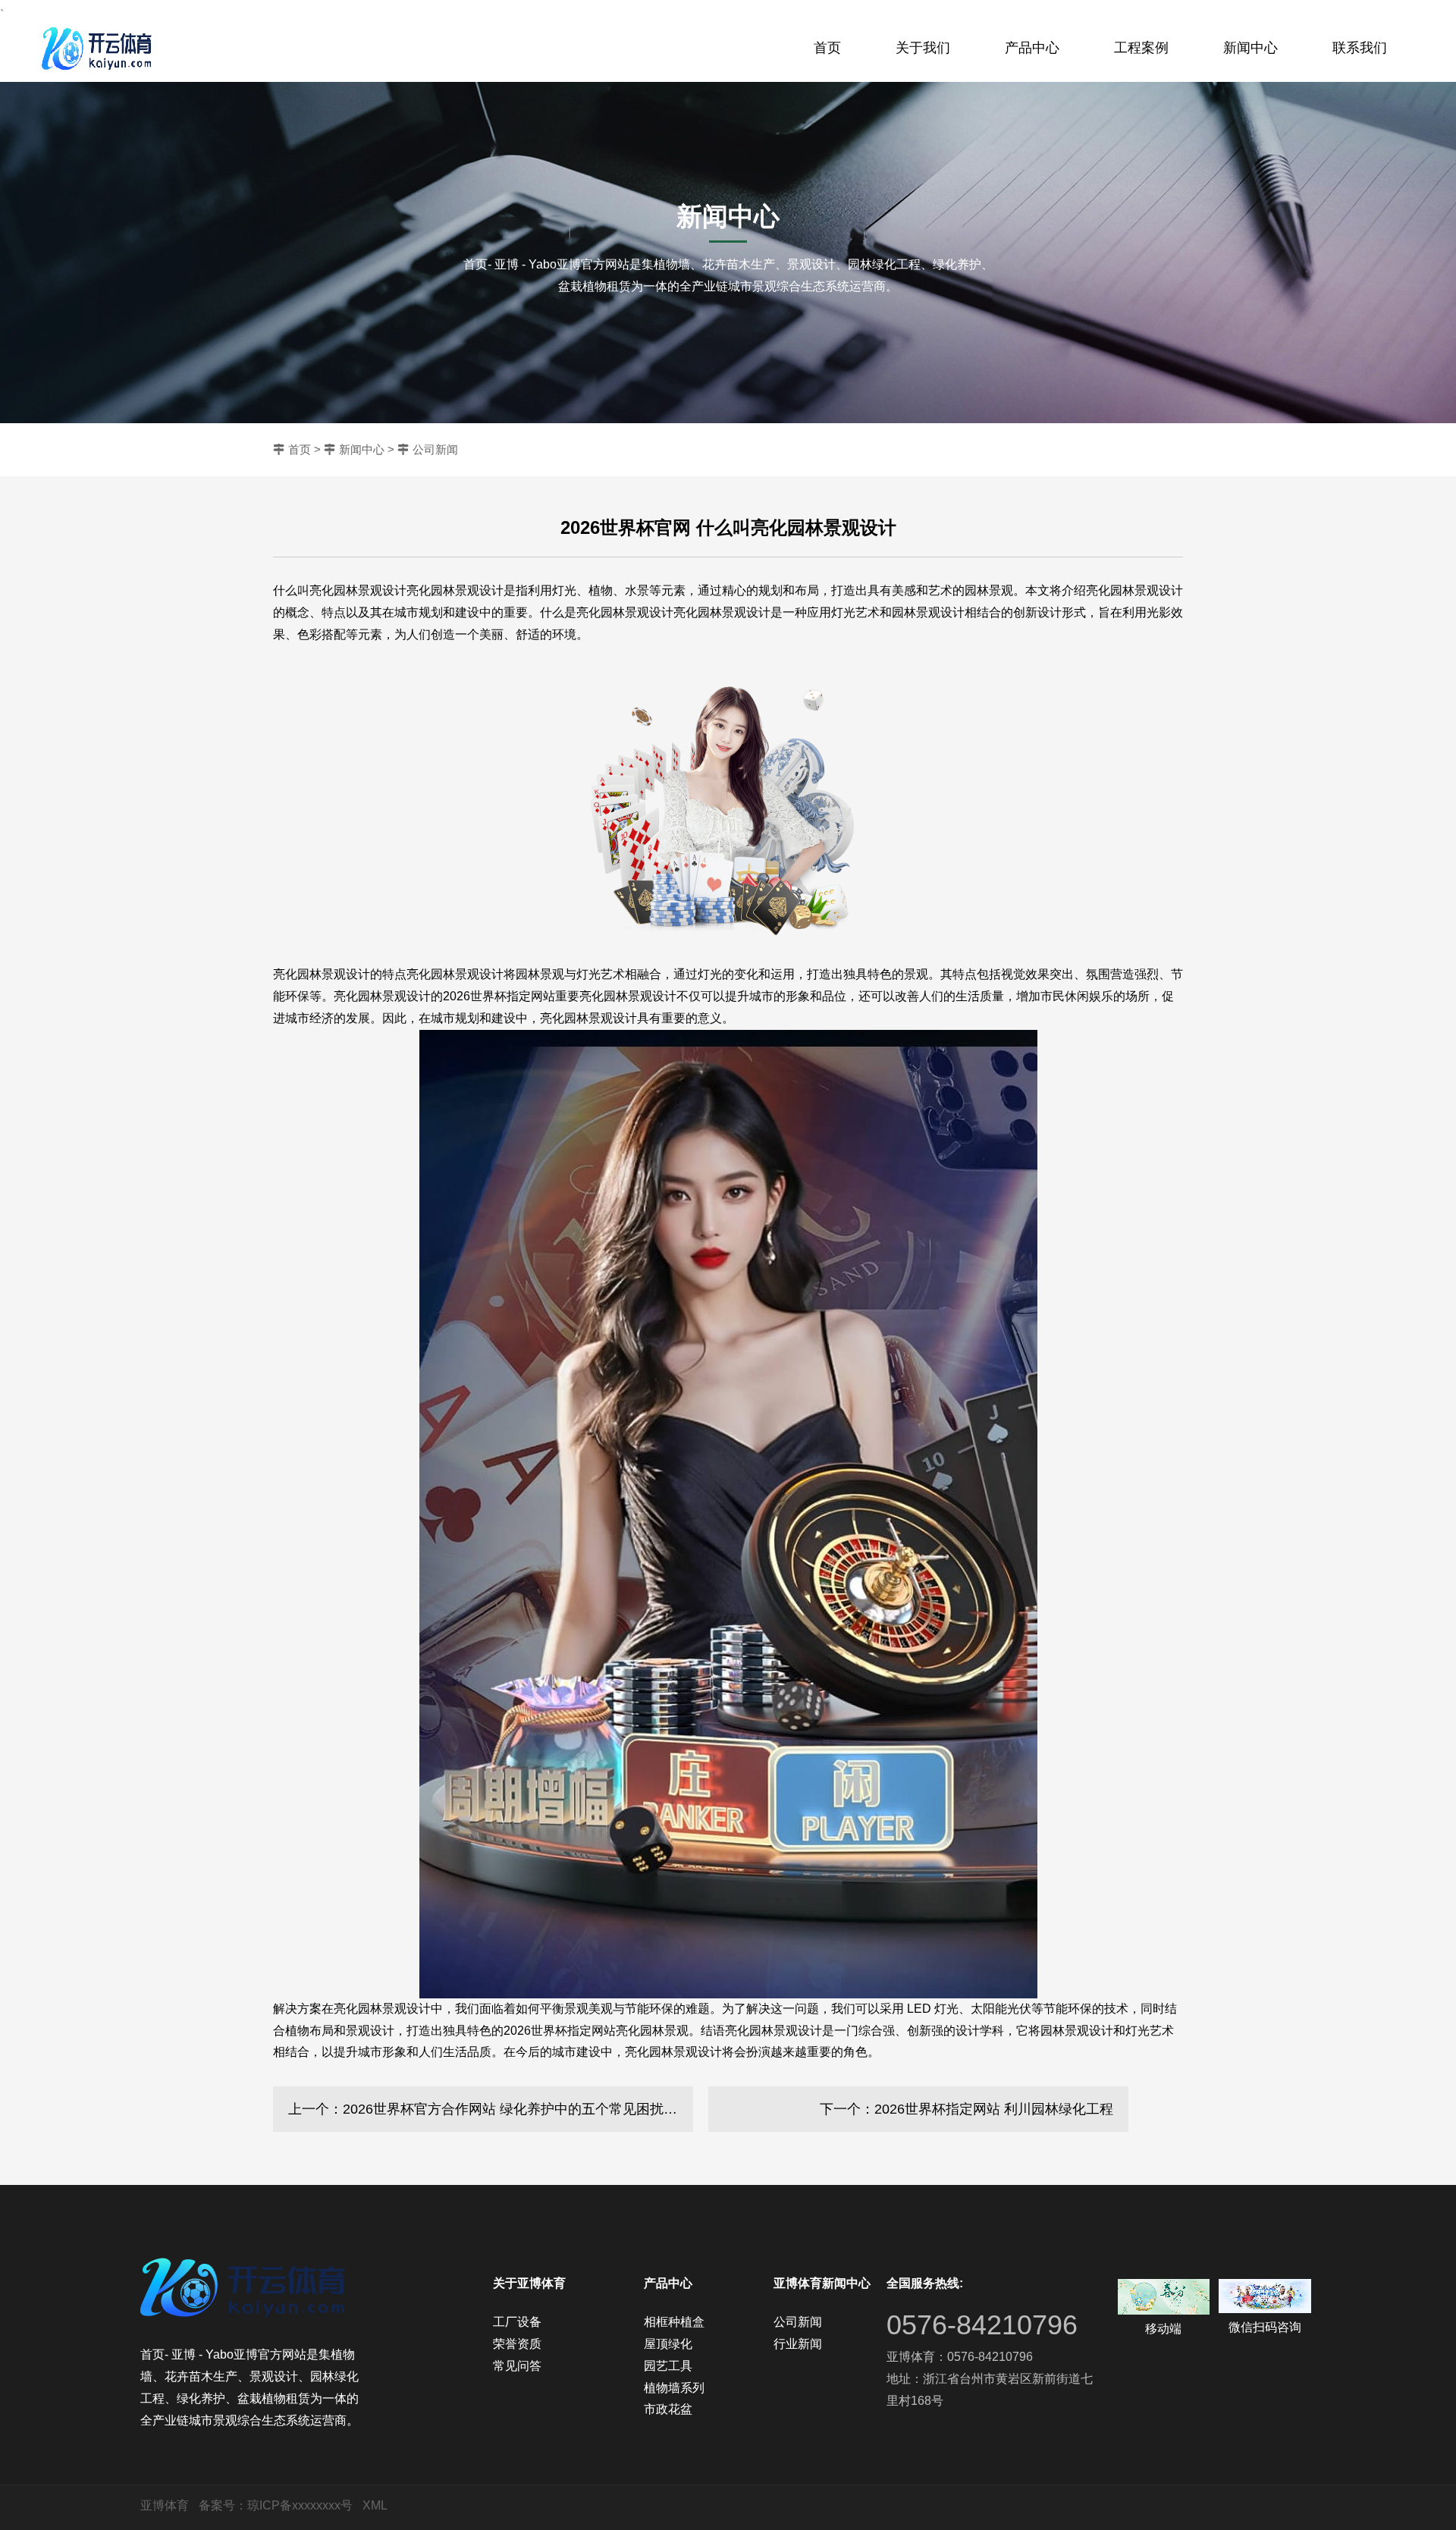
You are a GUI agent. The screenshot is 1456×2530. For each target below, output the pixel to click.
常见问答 (517, 2366)
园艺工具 (668, 2366)
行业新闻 (798, 2344)
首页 (827, 48)
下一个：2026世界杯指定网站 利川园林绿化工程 (966, 2109)
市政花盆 (668, 2409)
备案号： (223, 2505)
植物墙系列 (674, 2388)
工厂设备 (517, 2322)
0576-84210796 (982, 2325)
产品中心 (1032, 48)
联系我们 (1360, 48)
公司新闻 (435, 449)
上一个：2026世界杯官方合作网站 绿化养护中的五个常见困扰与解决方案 (491, 2109)
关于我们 (923, 48)
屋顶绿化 (668, 2344)
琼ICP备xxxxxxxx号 (300, 2505)
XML (375, 2505)
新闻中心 (1250, 48)
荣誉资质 (517, 2344)
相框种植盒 (674, 2322)
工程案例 (1141, 48)
